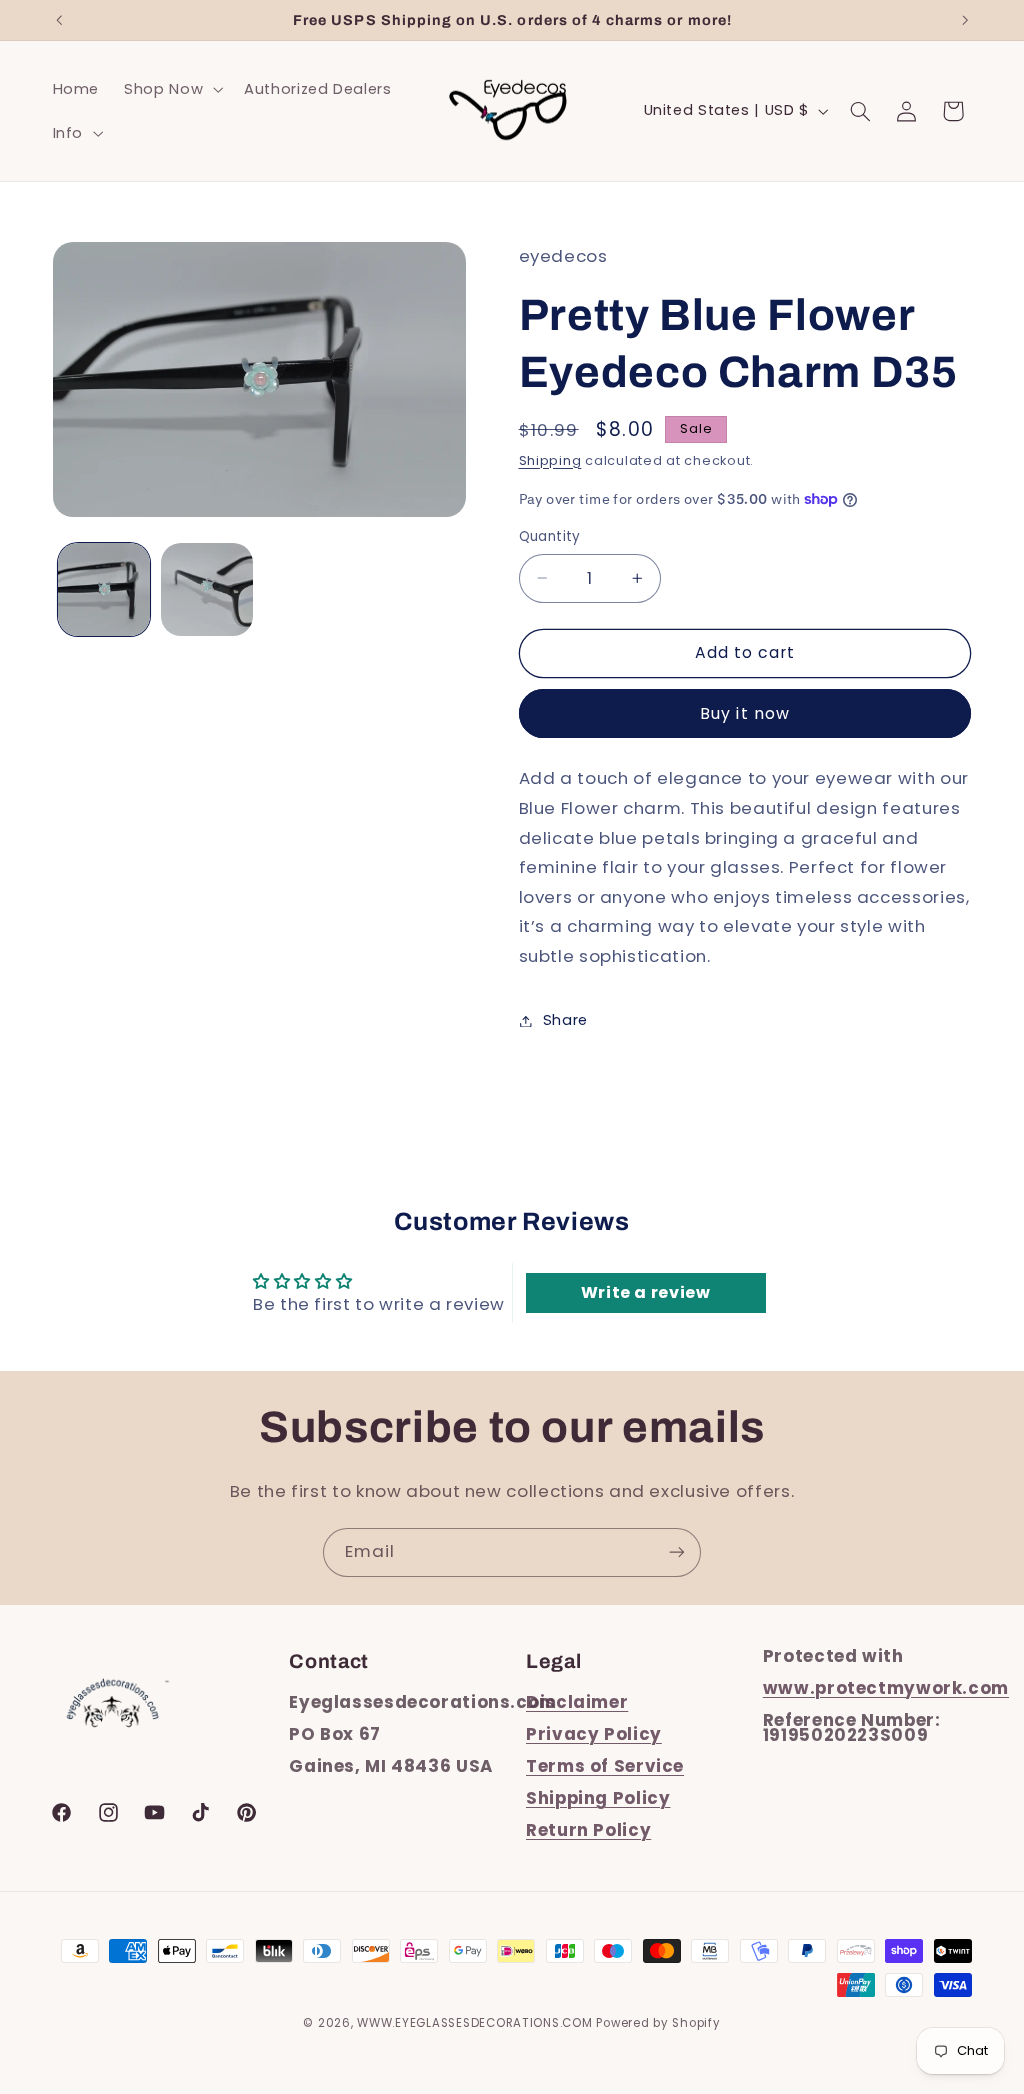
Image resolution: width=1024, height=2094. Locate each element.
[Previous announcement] (59, 20)
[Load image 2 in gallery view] (207, 589)
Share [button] (565, 1020)
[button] (172, 89)
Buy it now (745, 713)
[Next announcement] (965, 20)
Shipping (550, 460)
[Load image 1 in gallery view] (104, 589)
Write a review (646, 1292)
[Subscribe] (677, 1552)
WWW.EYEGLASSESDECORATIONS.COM (474, 2023)
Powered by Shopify (658, 2023)
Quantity (550, 536)
